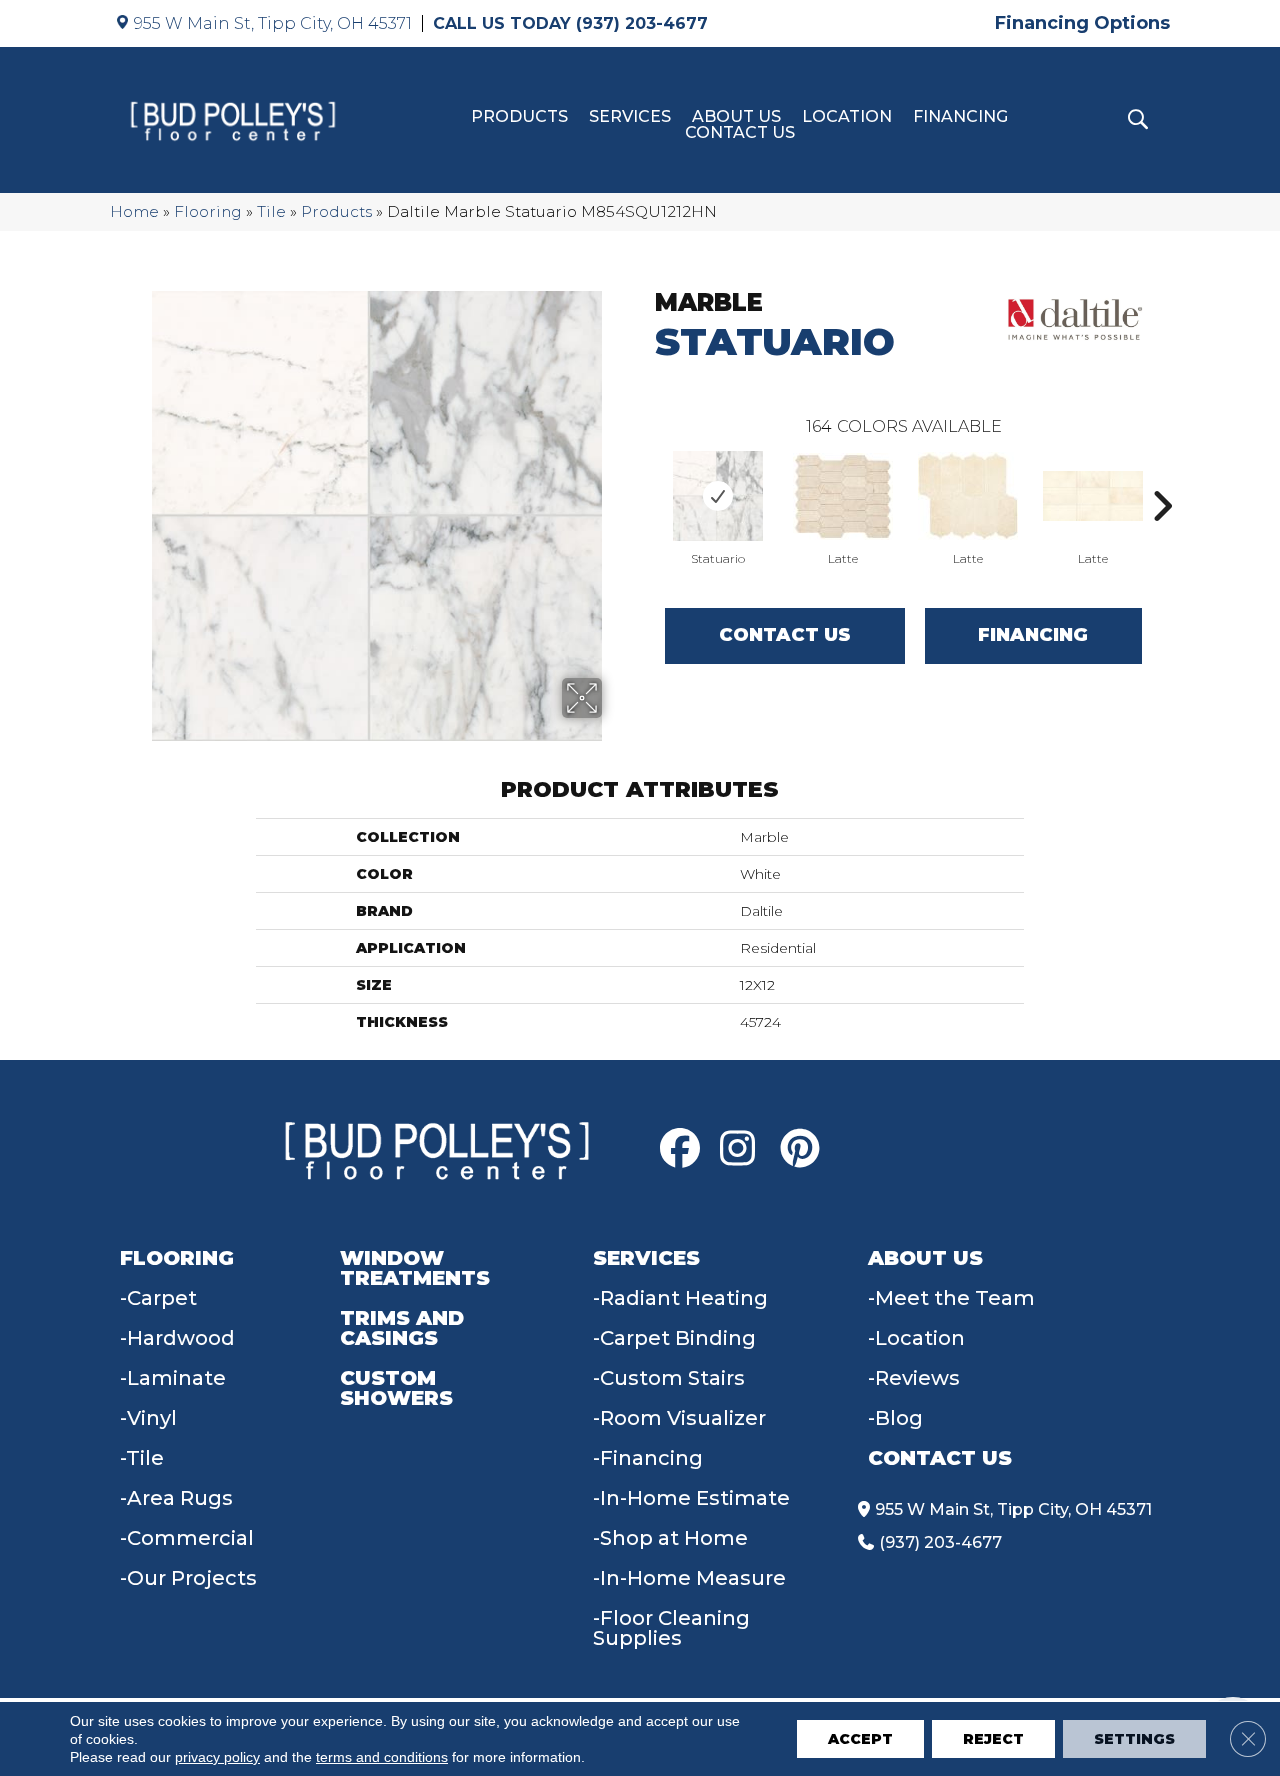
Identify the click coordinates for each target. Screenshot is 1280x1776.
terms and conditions (382, 1757)
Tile (271, 211)
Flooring (208, 211)
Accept (860, 1739)
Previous (645, 476)
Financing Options (1082, 23)
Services (630, 117)
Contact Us (740, 133)
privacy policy (217, 1757)
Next (1162, 476)
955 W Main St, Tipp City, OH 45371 (273, 23)
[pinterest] (805, 1149)
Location (847, 117)
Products (519, 117)
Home (134, 211)
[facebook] (685, 1149)
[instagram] (745, 1149)
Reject (993, 1739)
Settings (1134, 1739)
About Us (736, 117)
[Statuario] (718, 496)
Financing (960, 117)
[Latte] (843, 496)
